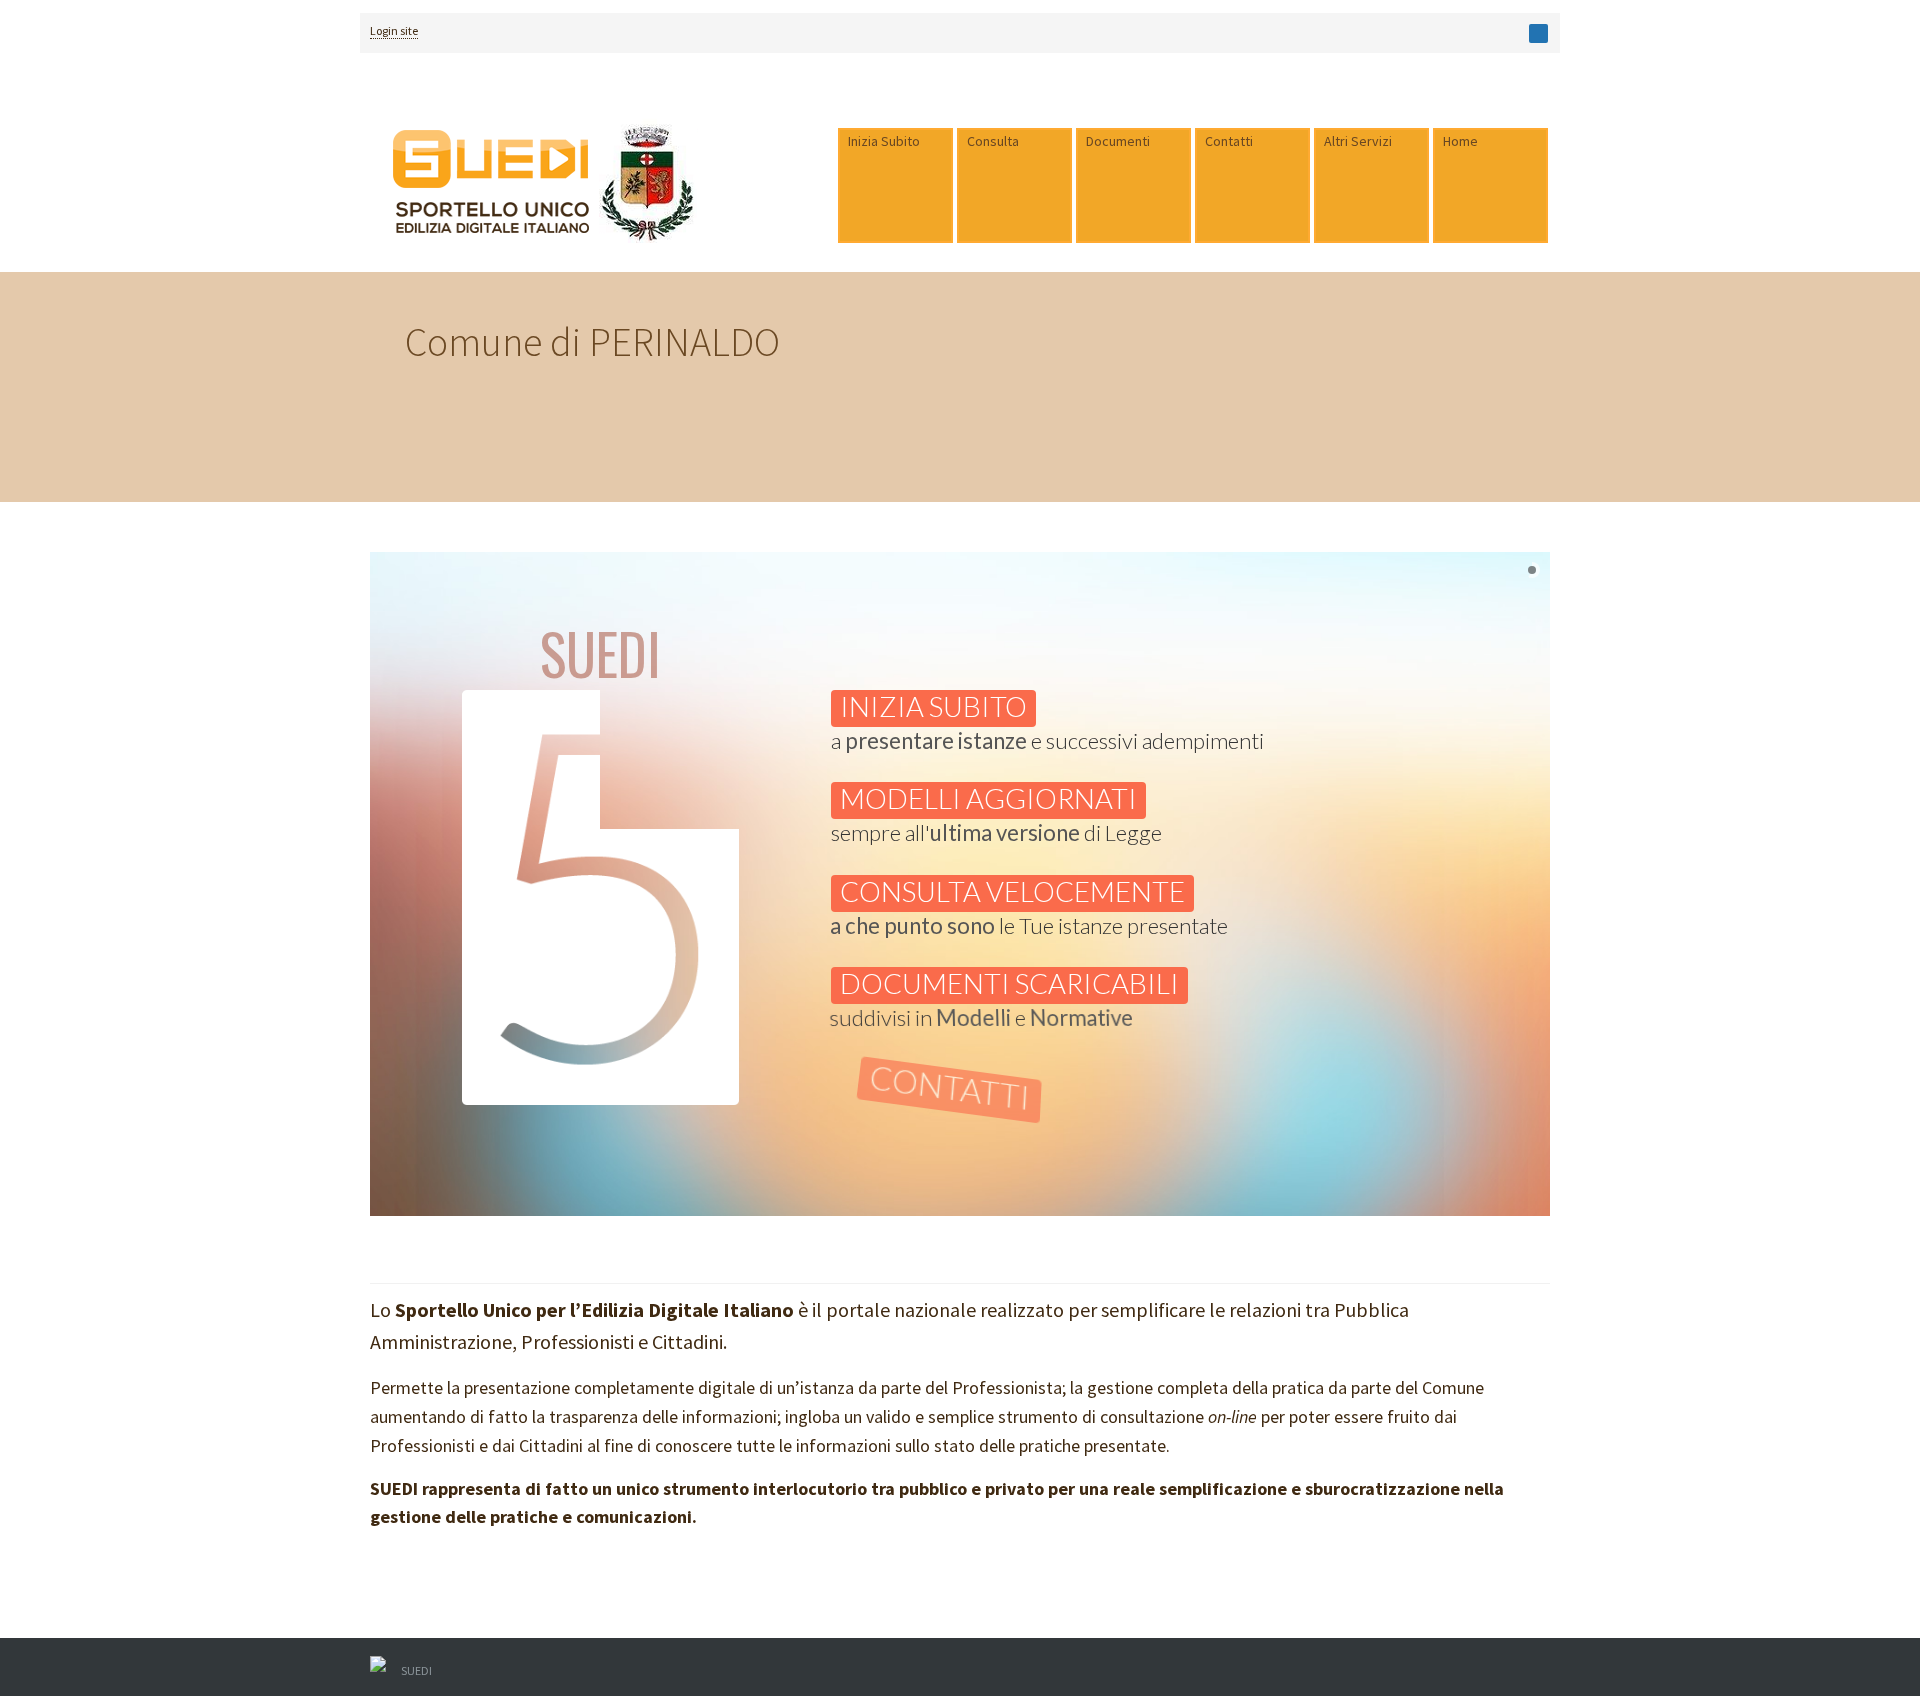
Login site (394, 30)
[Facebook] (1538, 33)
